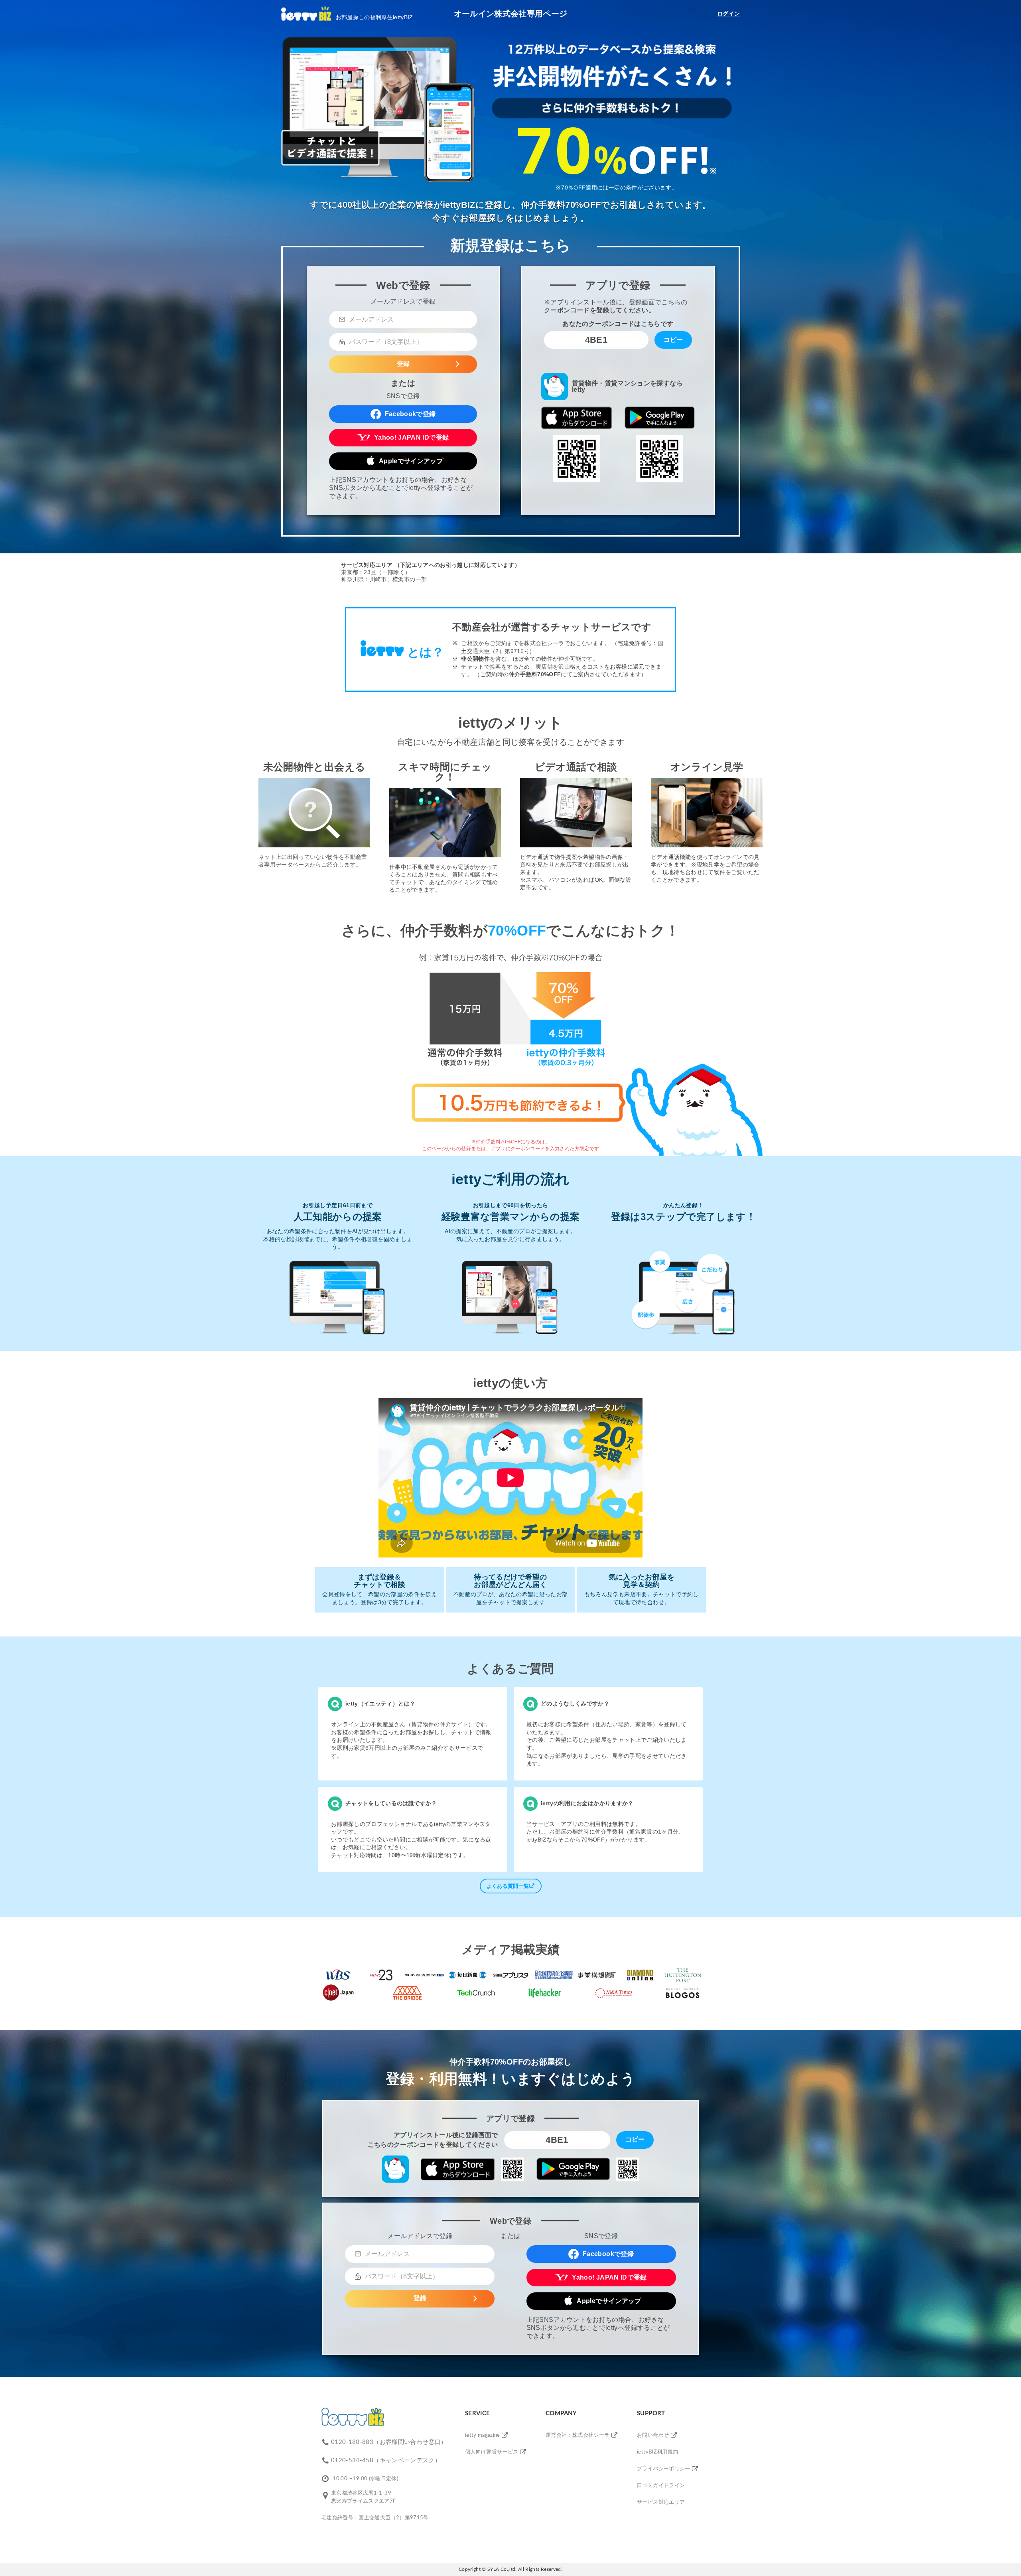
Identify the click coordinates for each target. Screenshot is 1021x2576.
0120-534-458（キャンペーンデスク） (386, 2461)
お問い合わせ (653, 2435)
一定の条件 (623, 188)
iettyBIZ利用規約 (657, 2452)
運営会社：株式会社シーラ (578, 2435)
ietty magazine (483, 2435)
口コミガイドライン (661, 2486)
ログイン (728, 14)
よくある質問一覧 (508, 1886)
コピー (673, 340)
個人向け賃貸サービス (492, 2452)
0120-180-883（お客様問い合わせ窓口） (389, 2442)
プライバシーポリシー (664, 2469)
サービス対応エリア (661, 2502)
